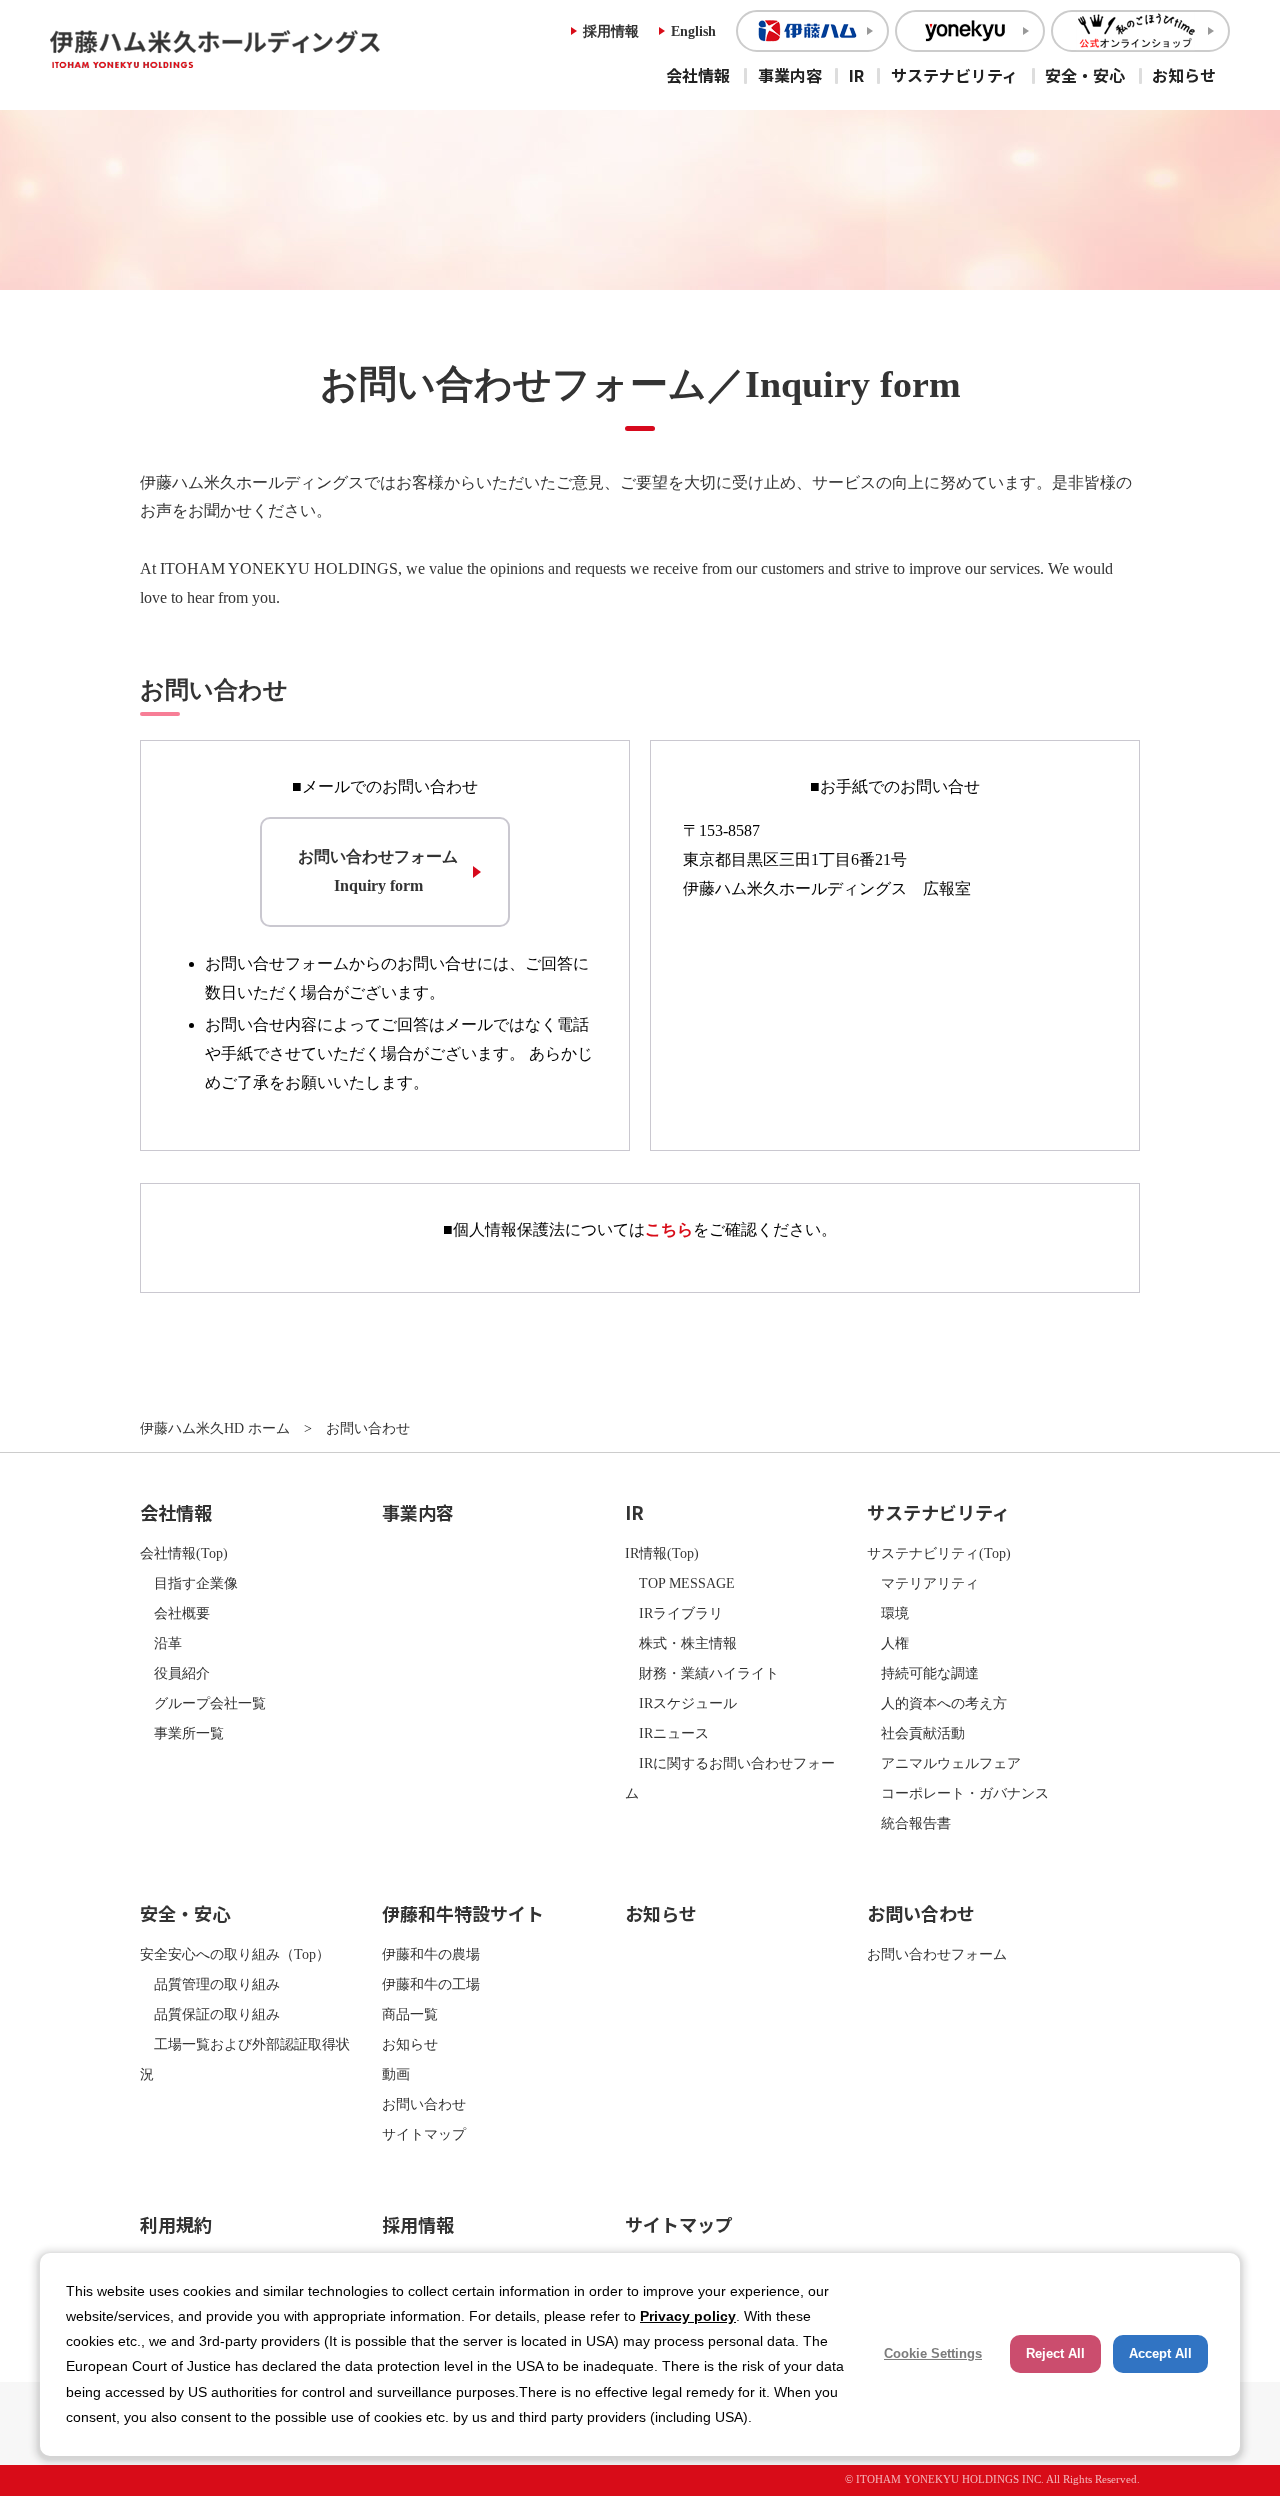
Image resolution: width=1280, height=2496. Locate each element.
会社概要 (175, 1613)
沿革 (161, 1643)
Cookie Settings (933, 2353)
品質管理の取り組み (210, 1984)
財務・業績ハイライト (702, 1673)
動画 (396, 2074)
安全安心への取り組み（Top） (235, 1954)
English (693, 31)
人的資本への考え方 (937, 1703)
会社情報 (698, 75)
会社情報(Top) (184, 1553)
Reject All (1055, 2353)
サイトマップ (424, 2134)
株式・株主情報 (681, 1643)
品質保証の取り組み (210, 2014)
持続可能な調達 (923, 1673)
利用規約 (176, 2224)
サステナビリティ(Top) (939, 1553)
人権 (888, 1643)
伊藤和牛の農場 (431, 1954)
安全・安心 (1085, 75)
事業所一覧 (182, 1733)
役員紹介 (175, 1673)
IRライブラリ (674, 1613)
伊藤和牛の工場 (431, 1984)
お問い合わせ (424, 2104)
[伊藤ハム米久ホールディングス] (265, 49)
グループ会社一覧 (203, 1703)
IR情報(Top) (662, 1553)
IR (856, 75)
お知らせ (1184, 75)
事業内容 (790, 75)
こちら (669, 1229)
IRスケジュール (681, 1703)
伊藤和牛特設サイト (463, 1913)
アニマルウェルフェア (944, 1763)
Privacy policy (688, 2316)
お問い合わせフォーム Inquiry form (378, 871)
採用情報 (611, 31)
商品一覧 (410, 2014)
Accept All (1160, 2353)
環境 (888, 1613)
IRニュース (667, 1733)
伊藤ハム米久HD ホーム (215, 1428)
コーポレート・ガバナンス (958, 1793)
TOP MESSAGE (680, 1583)
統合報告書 (909, 1823)
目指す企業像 (189, 1583)
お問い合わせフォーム (937, 1954)
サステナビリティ (954, 75)
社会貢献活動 (916, 1733)
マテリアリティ (923, 1583)
